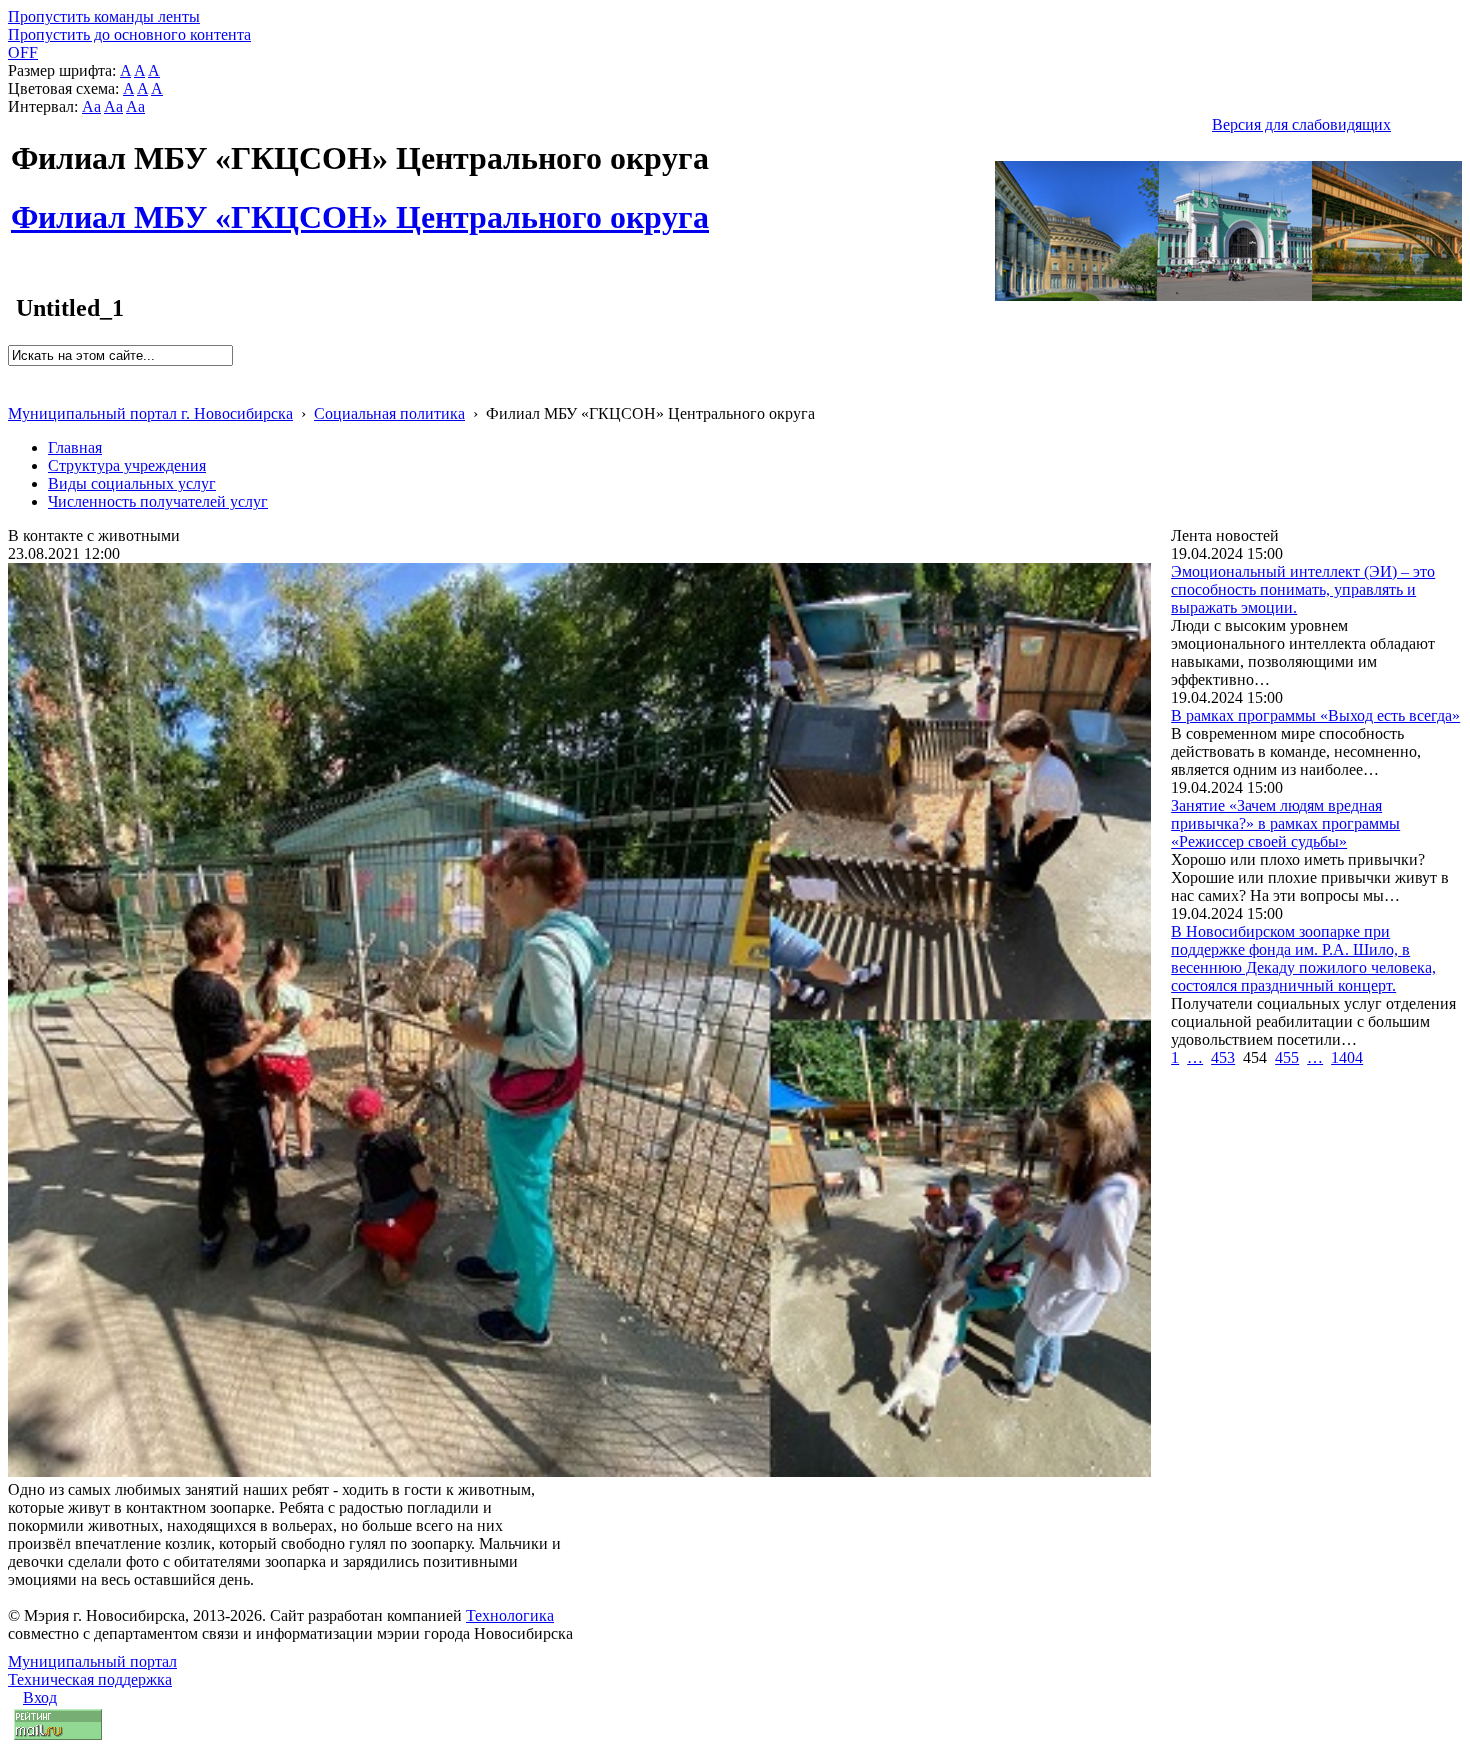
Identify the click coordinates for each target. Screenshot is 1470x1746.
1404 (1347, 1057)
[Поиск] (14, 374)
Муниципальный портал (92, 1661)
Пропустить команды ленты (104, 16)
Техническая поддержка (90, 1679)
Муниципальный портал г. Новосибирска (150, 413)
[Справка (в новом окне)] (16, 392)
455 (1287, 1057)
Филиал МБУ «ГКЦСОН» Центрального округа (360, 206)
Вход (40, 1697)
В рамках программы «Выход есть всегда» (1315, 715)
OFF (23, 52)
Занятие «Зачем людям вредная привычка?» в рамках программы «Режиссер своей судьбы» (1285, 823)
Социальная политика (389, 413)
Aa (91, 106)
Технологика (510, 1615)
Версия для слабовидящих (1301, 124)
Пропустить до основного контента (129, 34)
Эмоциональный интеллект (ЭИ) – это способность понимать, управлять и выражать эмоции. (1303, 589)
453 (1223, 1057)
